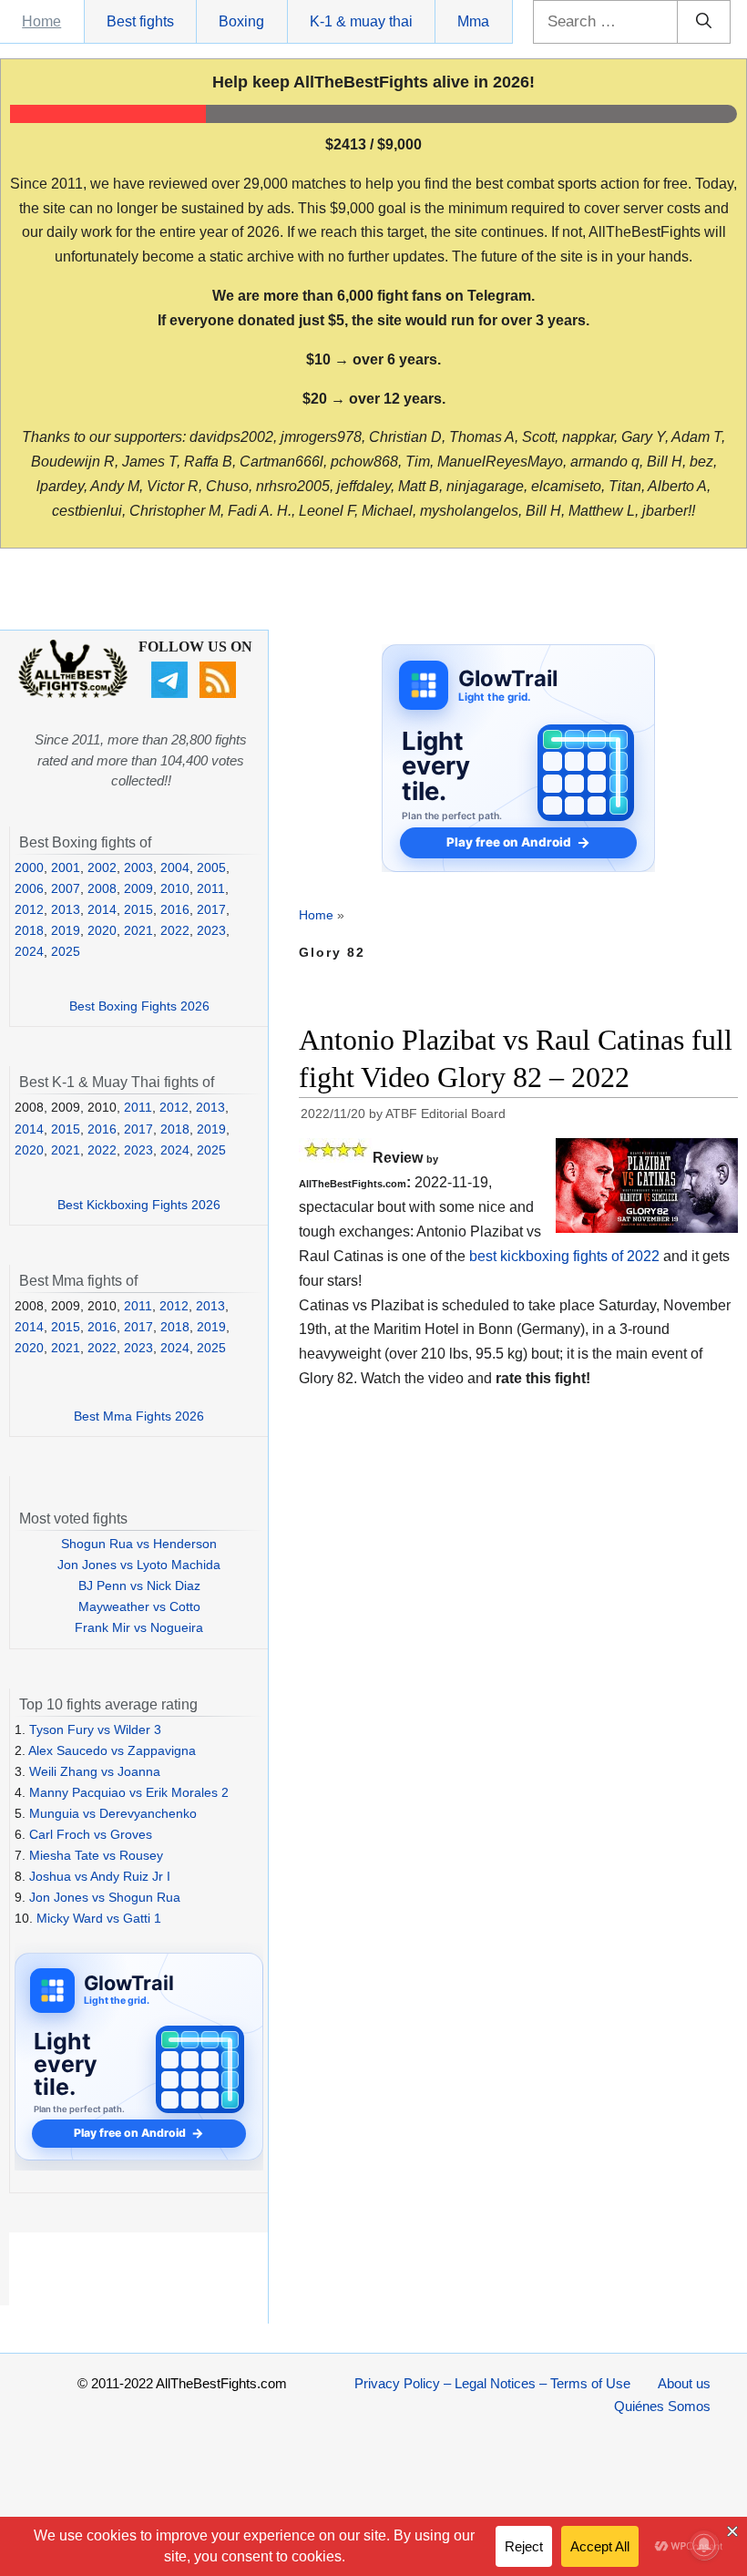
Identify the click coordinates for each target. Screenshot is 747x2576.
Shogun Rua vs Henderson (139, 1544)
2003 (138, 867)
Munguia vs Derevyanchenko (113, 1813)
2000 (29, 867)
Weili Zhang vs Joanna (95, 1771)
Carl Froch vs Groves (91, 1834)
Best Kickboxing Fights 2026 (139, 1205)
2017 (211, 909)
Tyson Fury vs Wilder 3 (95, 1729)
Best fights (140, 21)
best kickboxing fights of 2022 (564, 1256)
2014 (102, 909)
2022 (175, 930)
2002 (102, 867)
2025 (66, 951)
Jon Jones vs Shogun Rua (105, 1897)
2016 (175, 909)
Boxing (241, 21)
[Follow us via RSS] (220, 693)
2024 (29, 951)
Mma (473, 21)
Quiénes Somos (662, 2406)
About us (684, 2383)
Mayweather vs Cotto (139, 1606)
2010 (175, 888)
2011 (211, 888)
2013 (66, 909)
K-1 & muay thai (361, 21)
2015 (138, 909)
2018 (29, 930)
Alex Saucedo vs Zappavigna (112, 1750)
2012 (29, 909)
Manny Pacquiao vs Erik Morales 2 (129, 1792)
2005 (211, 867)
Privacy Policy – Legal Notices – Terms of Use (492, 2383)
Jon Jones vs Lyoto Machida (139, 1565)
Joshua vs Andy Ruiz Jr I (100, 1876)
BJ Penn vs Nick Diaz (139, 1586)
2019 (66, 930)
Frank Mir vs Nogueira (139, 1627)
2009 (138, 888)
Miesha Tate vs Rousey (96, 1855)
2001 (66, 867)
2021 (138, 930)
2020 (102, 930)
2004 (175, 867)
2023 (211, 930)
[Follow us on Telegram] (172, 693)
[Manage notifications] (704, 2545)
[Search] (704, 22)
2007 (66, 888)
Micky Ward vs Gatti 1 (99, 1918)
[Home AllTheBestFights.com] (73, 693)
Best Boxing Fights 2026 (139, 1006)
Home (41, 21)
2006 (29, 888)
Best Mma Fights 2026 (139, 1416)
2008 (102, 888)
